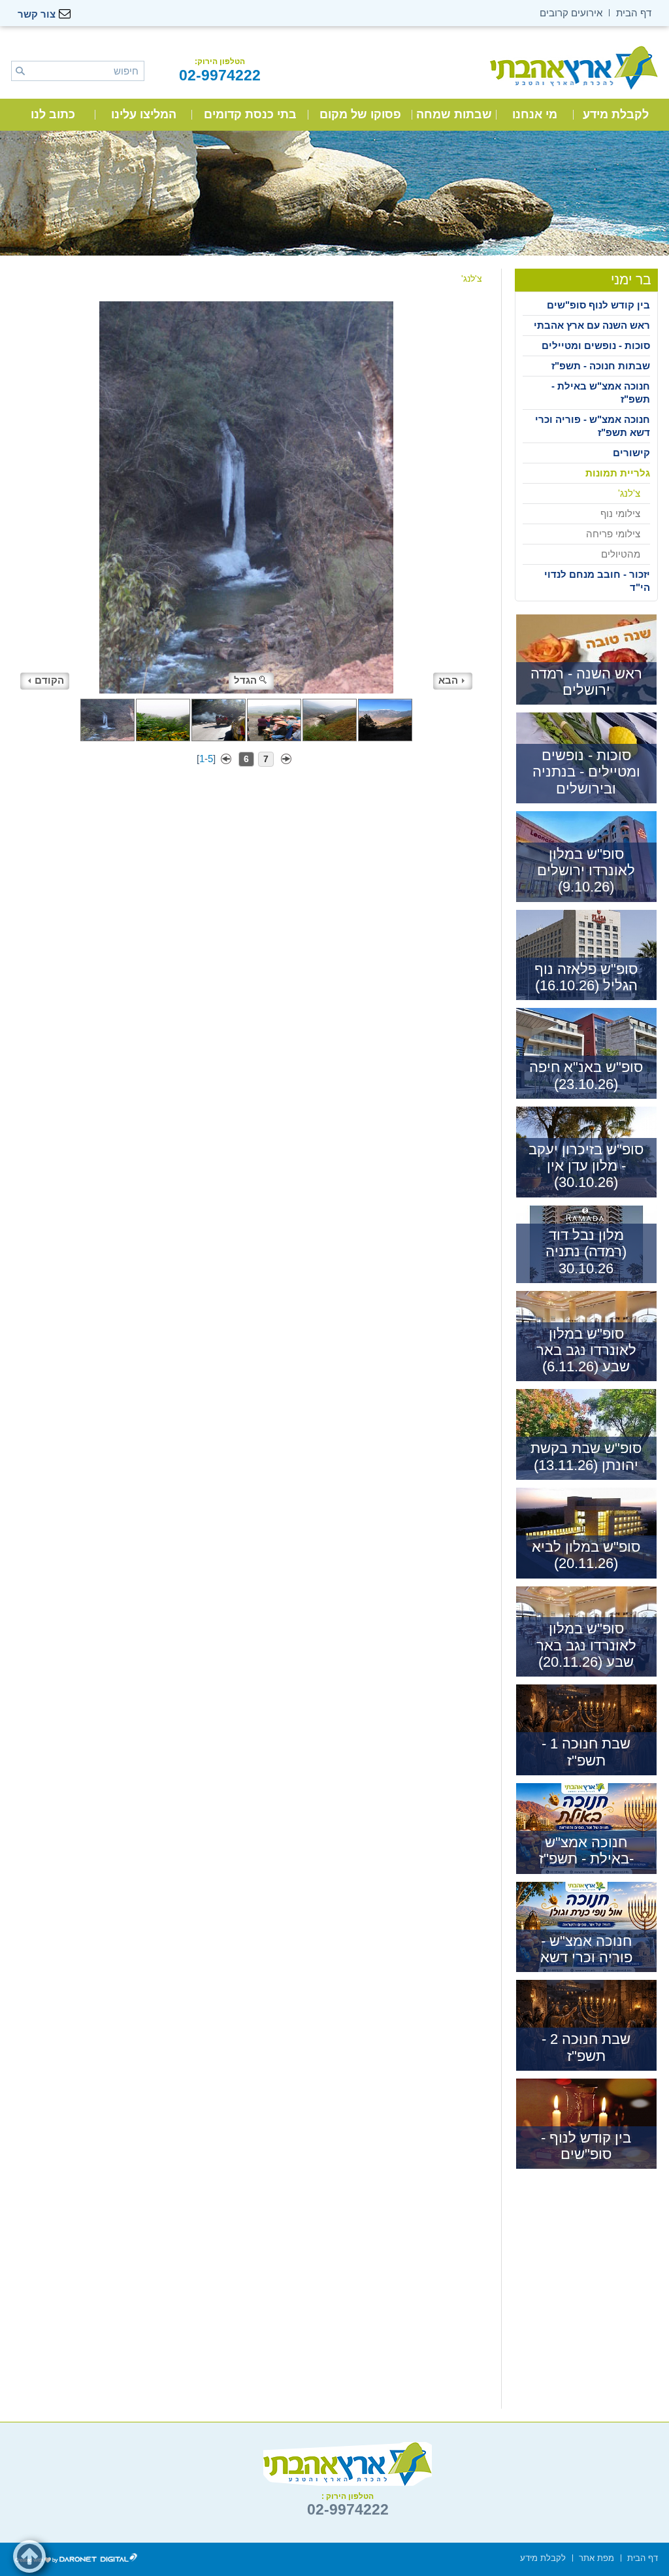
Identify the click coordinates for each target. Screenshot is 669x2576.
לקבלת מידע (616, 114)
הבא (448, 680)
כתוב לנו (53, 114)
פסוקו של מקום (360, 114)
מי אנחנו (535, 114)
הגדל (245, 680)
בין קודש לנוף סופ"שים (598, 305)
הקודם (49, 680)
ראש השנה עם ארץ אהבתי (592, 325)
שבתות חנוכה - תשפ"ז (601, 366)
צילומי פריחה (613, 534)
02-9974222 (220, 75)
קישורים (631, 453)
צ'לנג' (629, 493)
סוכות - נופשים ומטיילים (596, 345)
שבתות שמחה (454, 114)
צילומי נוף (620, 513)
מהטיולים (621, 554)
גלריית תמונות (618, 473)
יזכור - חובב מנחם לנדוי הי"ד (597, 581)
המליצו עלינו (144, 114)
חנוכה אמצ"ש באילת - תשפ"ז (601, 393)
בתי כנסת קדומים (250, 114)
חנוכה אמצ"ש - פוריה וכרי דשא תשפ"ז (593, 426)
